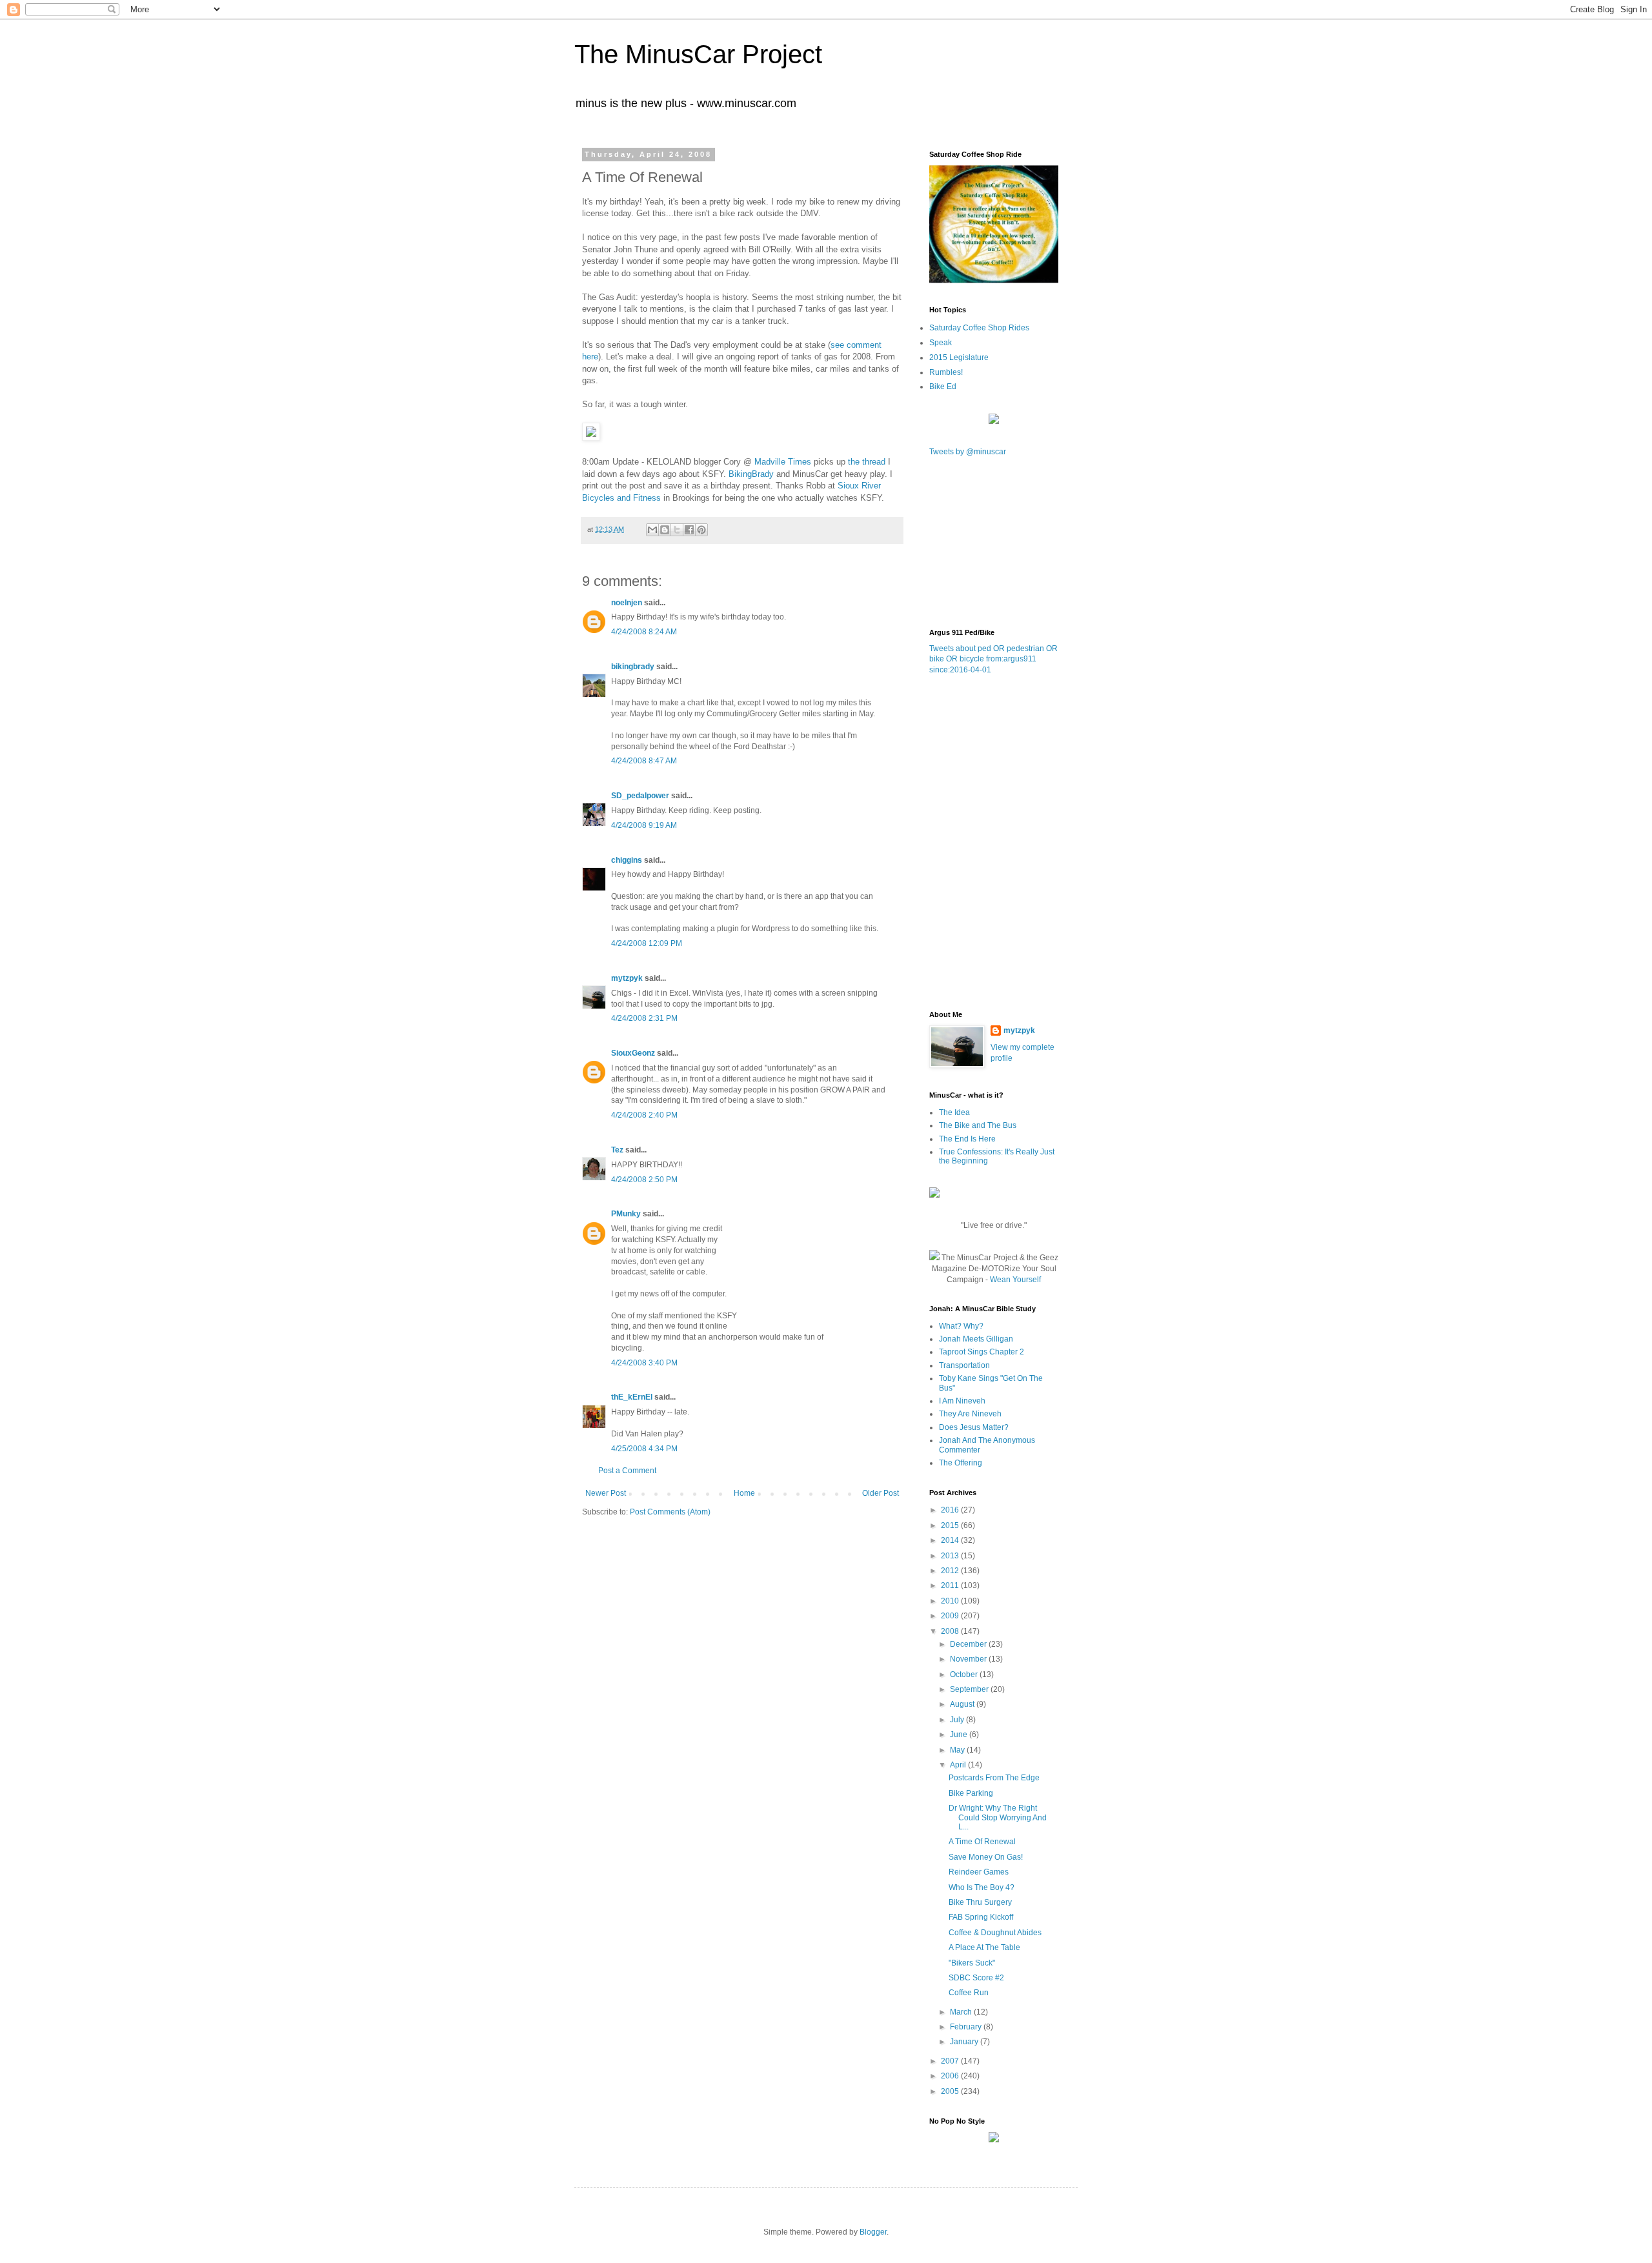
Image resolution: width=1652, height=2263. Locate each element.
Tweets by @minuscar (968, 452)
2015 (951, 1525)
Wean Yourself (1015, 1280)
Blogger (873, 2232)
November (969, 1659)
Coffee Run (969, 1993)
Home (744, 1493)
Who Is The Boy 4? (982, 1887)
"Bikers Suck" (972, 1963)
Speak (941, 343)
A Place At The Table (984, 1947)
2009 (951, 1616)
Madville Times (783, 462)
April (959, 1765)
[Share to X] (677, 530)
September (970, 1689)
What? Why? (961, 1326)
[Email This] (652, 530)
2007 (951, 2061)
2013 (951, 1556)
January (965, 2042)
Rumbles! (946, 372)
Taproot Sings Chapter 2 (982, 1352)
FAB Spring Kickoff (981, 1917)
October (965, 1675)
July (958, 1720)
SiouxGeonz (633, 1053)
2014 (951, 1540)
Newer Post (606, 1493)
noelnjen (627, 603)
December (969, 1644)
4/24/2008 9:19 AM (644, 825)
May (958, 1750)
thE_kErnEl (632, 1397)
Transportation (964, 1365)
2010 (951, 1601)
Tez (617, 1150)
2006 (951, 2076)
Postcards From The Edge (994, 1778)
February (967, 2027)
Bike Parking (971, 1793)
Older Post (881, 1493)
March (962, 2012)
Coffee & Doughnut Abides (995, 1933)
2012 (951, 1571)
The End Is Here (967, 1139)
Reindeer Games (979, 1872)
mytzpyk (627, 978)
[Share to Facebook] (689, 530)
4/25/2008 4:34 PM (644, 1449)
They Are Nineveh (970, 1414)
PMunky (626, 1214)
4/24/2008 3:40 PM (644, 1363)
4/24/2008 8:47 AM (644, 761)
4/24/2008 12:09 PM (647, 943)
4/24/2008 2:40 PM (644, 1115)
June (960, 1735)
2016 (951, 1510)
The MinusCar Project (698, 54)
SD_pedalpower (640, 796)
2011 (951, 1585)
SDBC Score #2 (976, 1978)
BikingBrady (751, 474)
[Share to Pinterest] (701, 530)
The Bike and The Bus (978, 1125)
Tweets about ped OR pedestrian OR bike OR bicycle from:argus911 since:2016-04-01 (993, 659)
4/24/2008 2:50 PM (644, 1180)
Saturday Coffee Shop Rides (979, 328)
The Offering (961, 1463)
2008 (951, 1631)
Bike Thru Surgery (980, 1902)
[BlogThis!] (665, 530)
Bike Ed (943, 387)
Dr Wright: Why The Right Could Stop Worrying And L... (998, 1817)
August (963, 1704)
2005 (951, 2091)
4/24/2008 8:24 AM (644, 632)
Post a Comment (627, 1471)
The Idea (954, 1112)
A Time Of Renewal (982, 1842)
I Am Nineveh (962, 1401)
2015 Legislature (959, 357)
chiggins (627, 860)
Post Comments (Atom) (670, 1512)
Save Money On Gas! (986, 1857)
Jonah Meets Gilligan (976, 1339)
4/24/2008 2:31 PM (644, 1018)
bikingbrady (633, 667)
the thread (867, 462)
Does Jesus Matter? (974, 1427)
